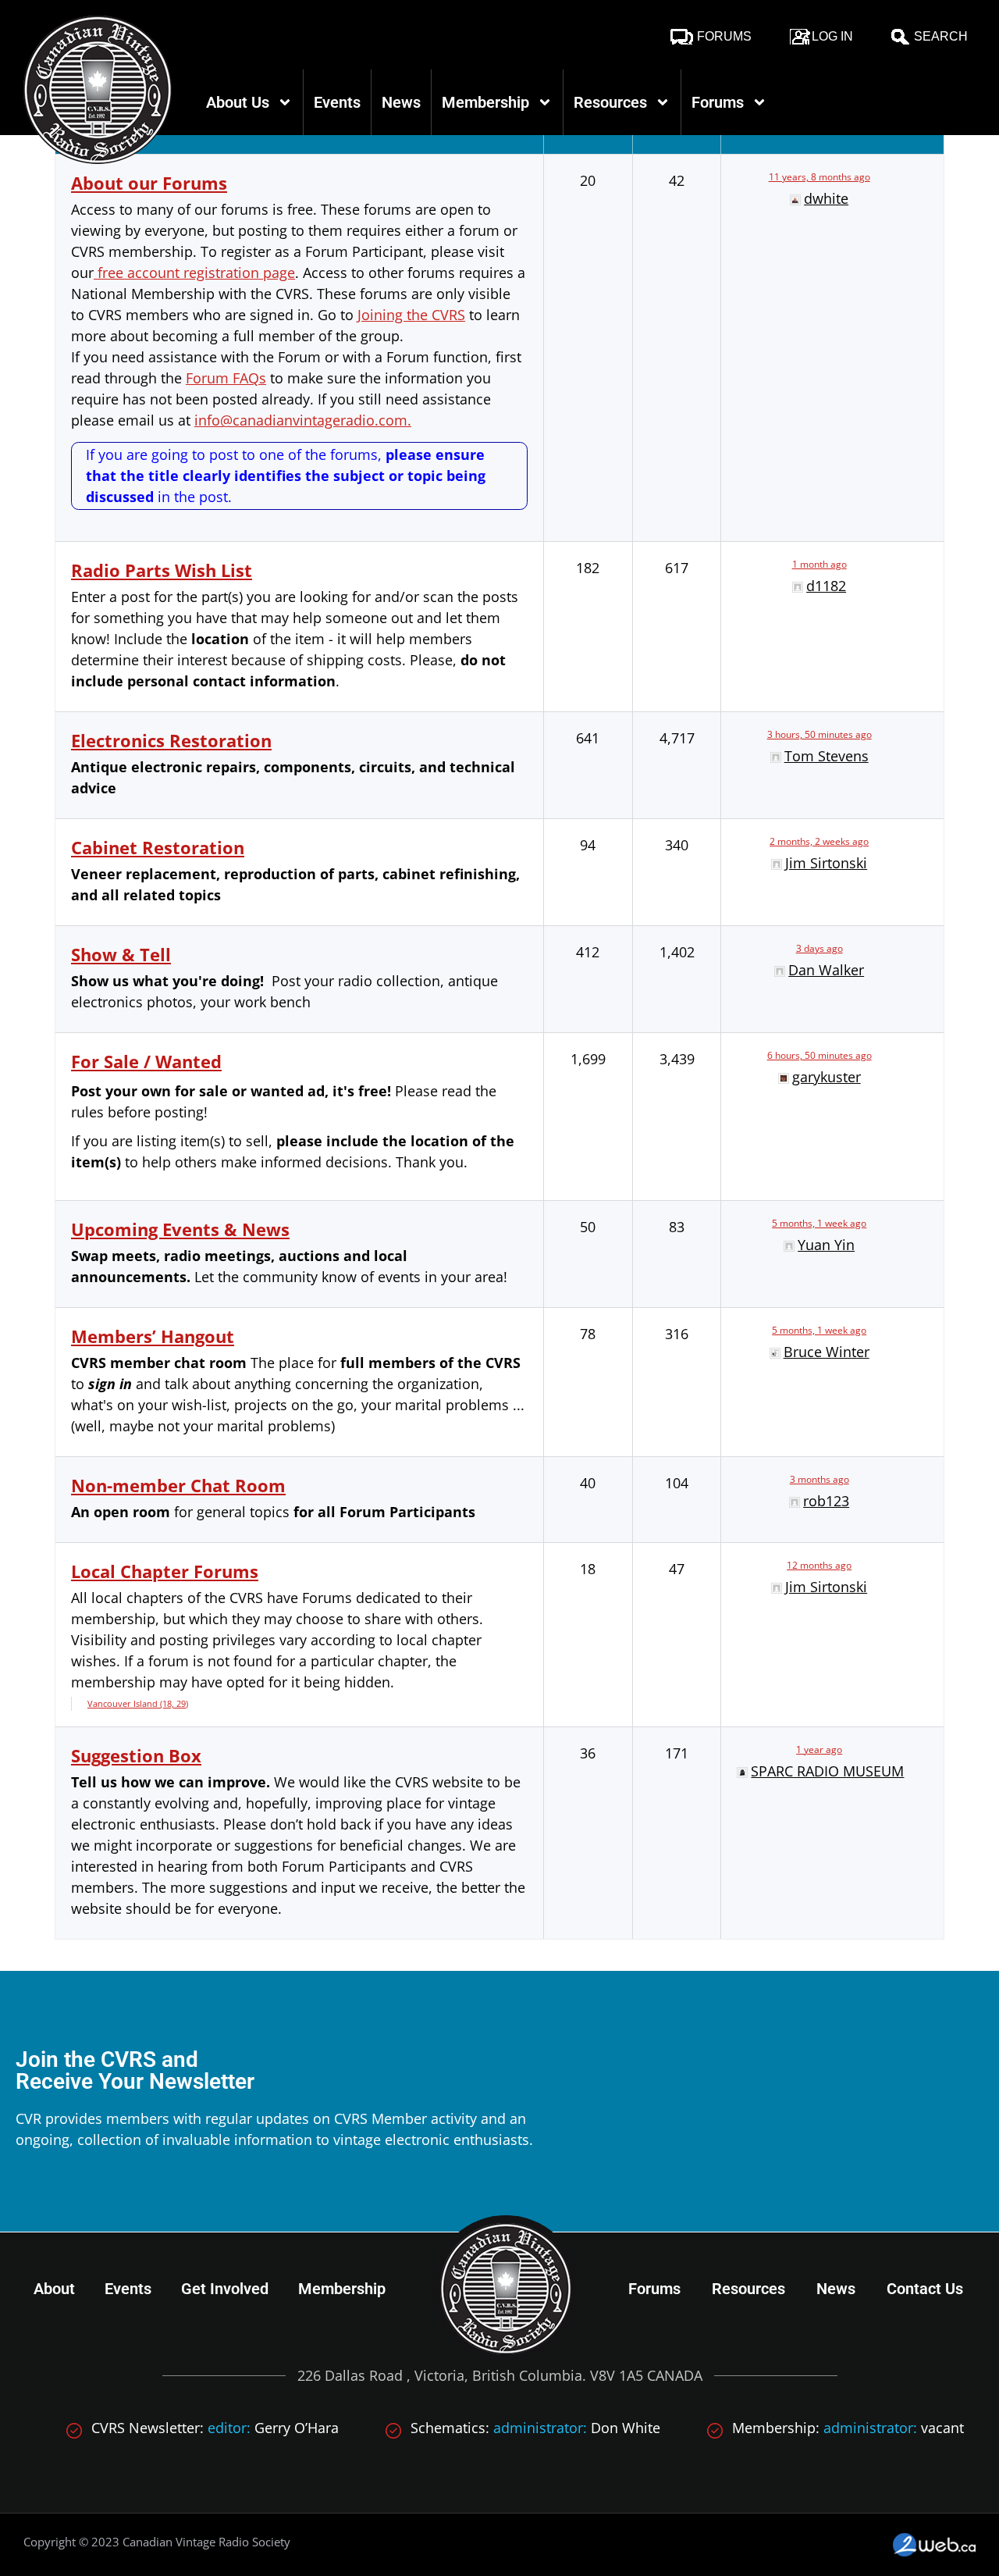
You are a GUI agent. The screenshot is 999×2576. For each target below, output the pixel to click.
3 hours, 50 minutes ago (819, 734)
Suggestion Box (136, 1755)
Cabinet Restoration (158, 847)
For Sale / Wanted (146, 1061)
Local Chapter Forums (165, 1571)
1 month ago (819, 564)
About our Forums (149, 183)
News (401, 102)
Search (941, 36)
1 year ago (819, 1749)
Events (337, 102)
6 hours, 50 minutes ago (819, 1055)
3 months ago (819, 1479)
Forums (724, 36)
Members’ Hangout (153, 1336)
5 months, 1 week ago (819, 1223)
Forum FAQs (226, 378)
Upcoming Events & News (180, 1229)
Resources (610, 102)
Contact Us (925, 2289)
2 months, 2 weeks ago (819, 841)
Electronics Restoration (171, 740)
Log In (832, 36)
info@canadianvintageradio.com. (303, 420)
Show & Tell (121, 954)
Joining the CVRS (411, 315)
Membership (485, 102)
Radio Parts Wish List (162, 570)
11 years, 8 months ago (819, 177)
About (54, 2289)
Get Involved (225, 2289)
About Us (238, 102)
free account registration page (194, 273)
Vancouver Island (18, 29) (138, 1703)
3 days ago (819, 948)
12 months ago (819, 1565)
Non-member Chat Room (178, 1485)
